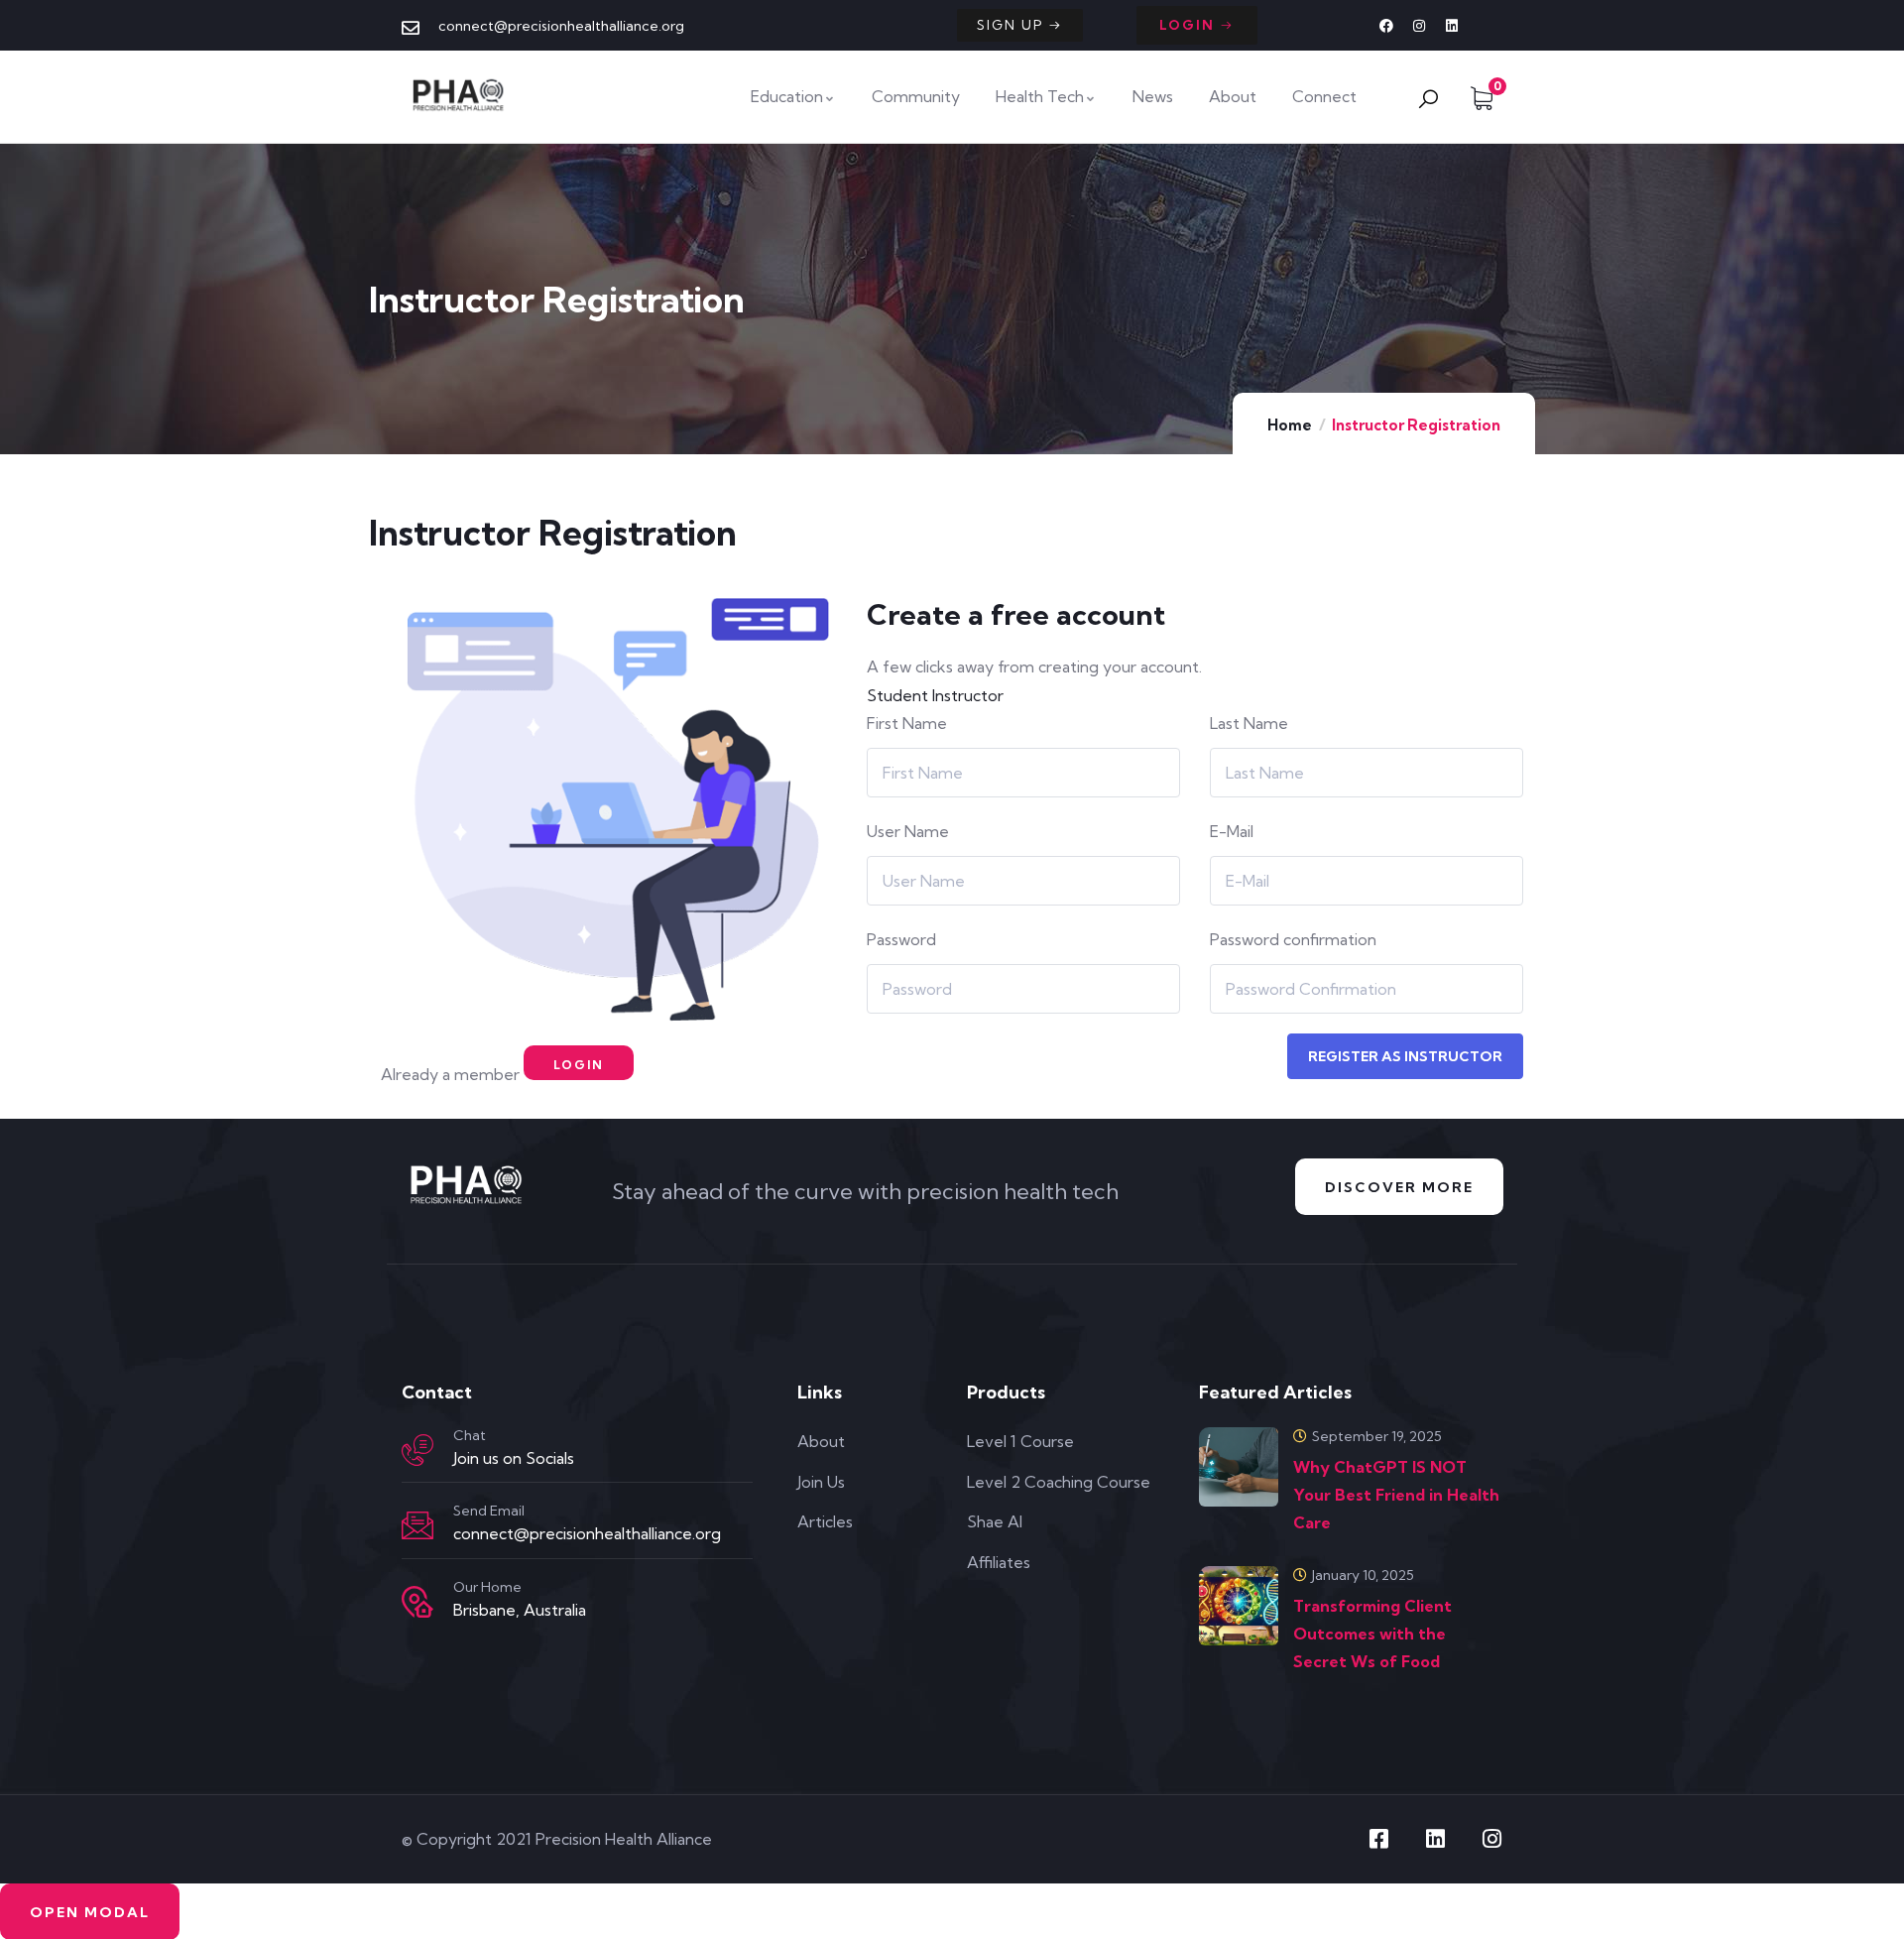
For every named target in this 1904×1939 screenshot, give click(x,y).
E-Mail (1232, 831)
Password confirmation (1293, 939)
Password (901, 939)
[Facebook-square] (1378, 1839)
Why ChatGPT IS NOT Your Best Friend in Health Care (1396, 1495)
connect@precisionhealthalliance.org (587, 1533)
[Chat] (417, 1450)
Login (579, 1065)
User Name (908, 831)
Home (1290, 425)
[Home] (460, 96)
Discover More (1399, 1187)
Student (897, 695)
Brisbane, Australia (520, 1610)
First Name (907, 723)
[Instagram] (1419, 26)
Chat (470, 1435)
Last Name (1249, 723)
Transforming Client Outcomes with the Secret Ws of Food (1372, 1634)
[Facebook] (1386, 26)
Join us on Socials (514, 1458)
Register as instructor (1405, 1056)
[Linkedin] (1452, 26)
